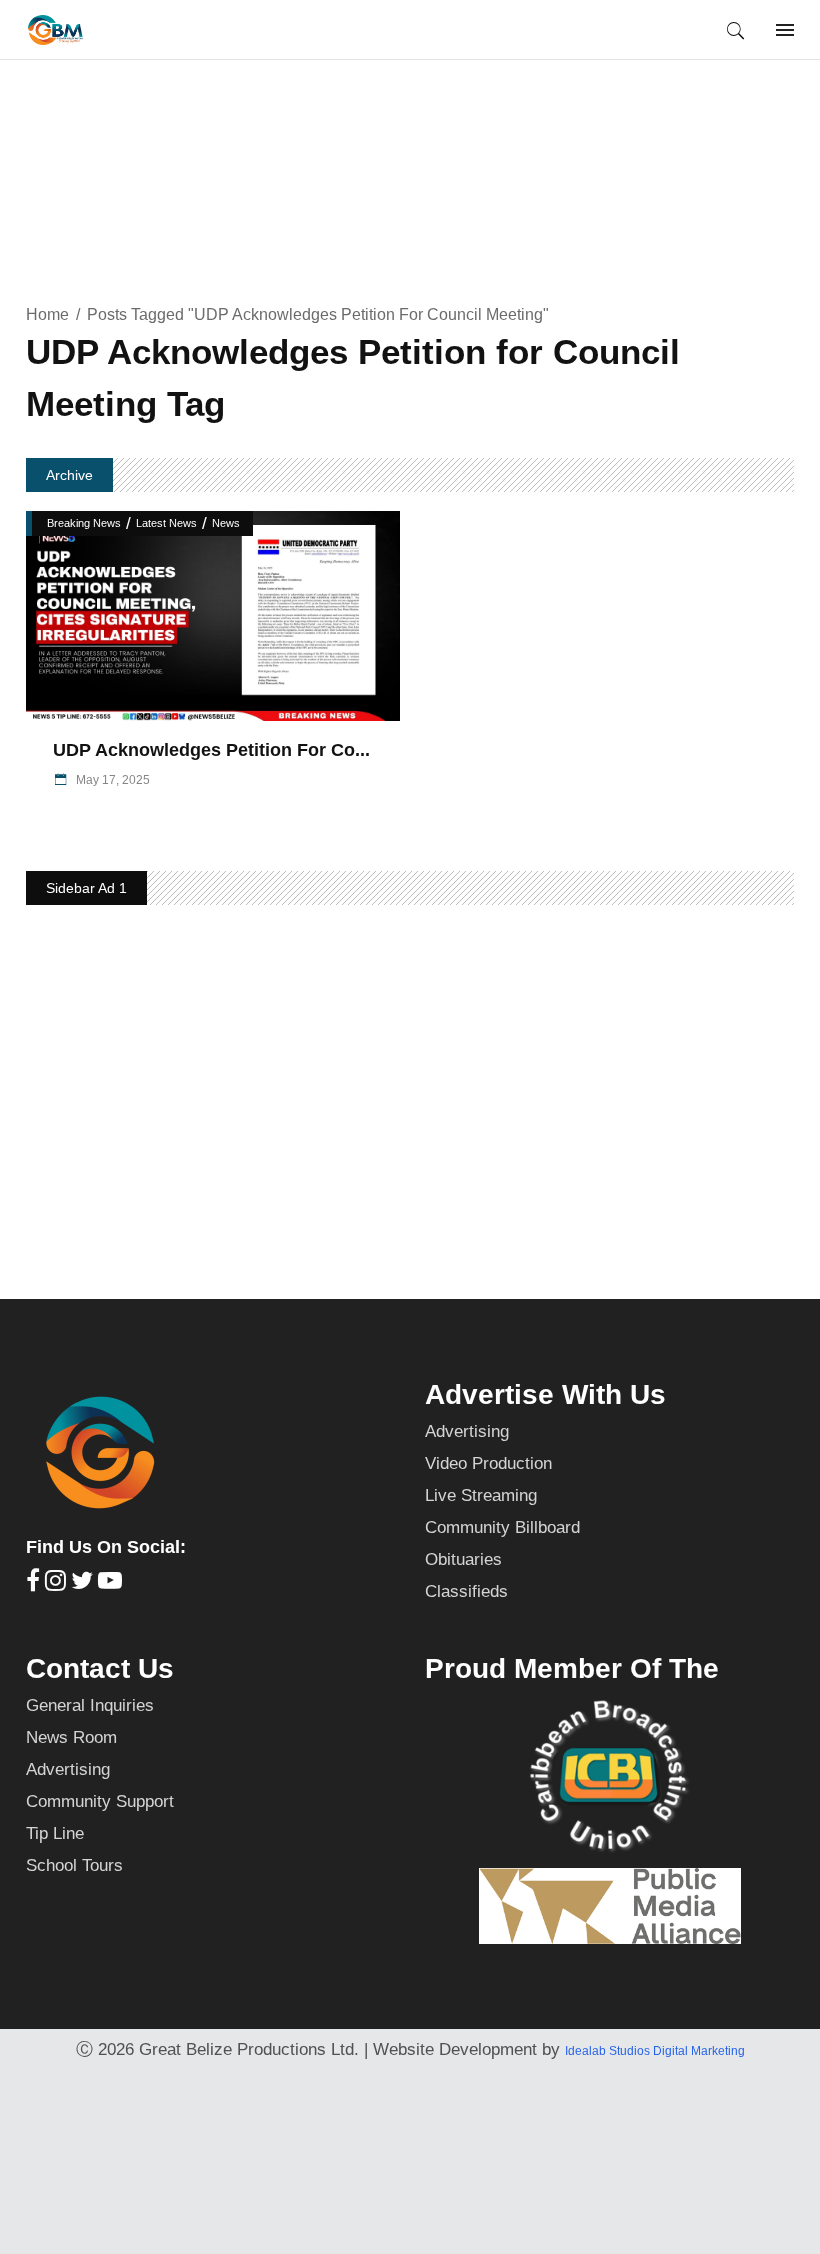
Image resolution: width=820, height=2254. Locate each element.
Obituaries (463, 1559)
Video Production (488, 1463)
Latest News (166, 523)
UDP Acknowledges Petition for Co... (211, 750)
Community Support (100, 1801)
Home (47, 314)
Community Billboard (502, 1527)
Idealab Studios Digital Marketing (655, 2051)
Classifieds (466, 1591)
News (226, 523)
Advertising (467, 1431)
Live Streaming (481, 1495)
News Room (71, 1737)
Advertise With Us (545, 1394)
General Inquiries (90, 1705)
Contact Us (100, 1668)
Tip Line (55, 1833)
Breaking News (84, 523)
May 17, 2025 (111, 780)
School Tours (74, 1865)
